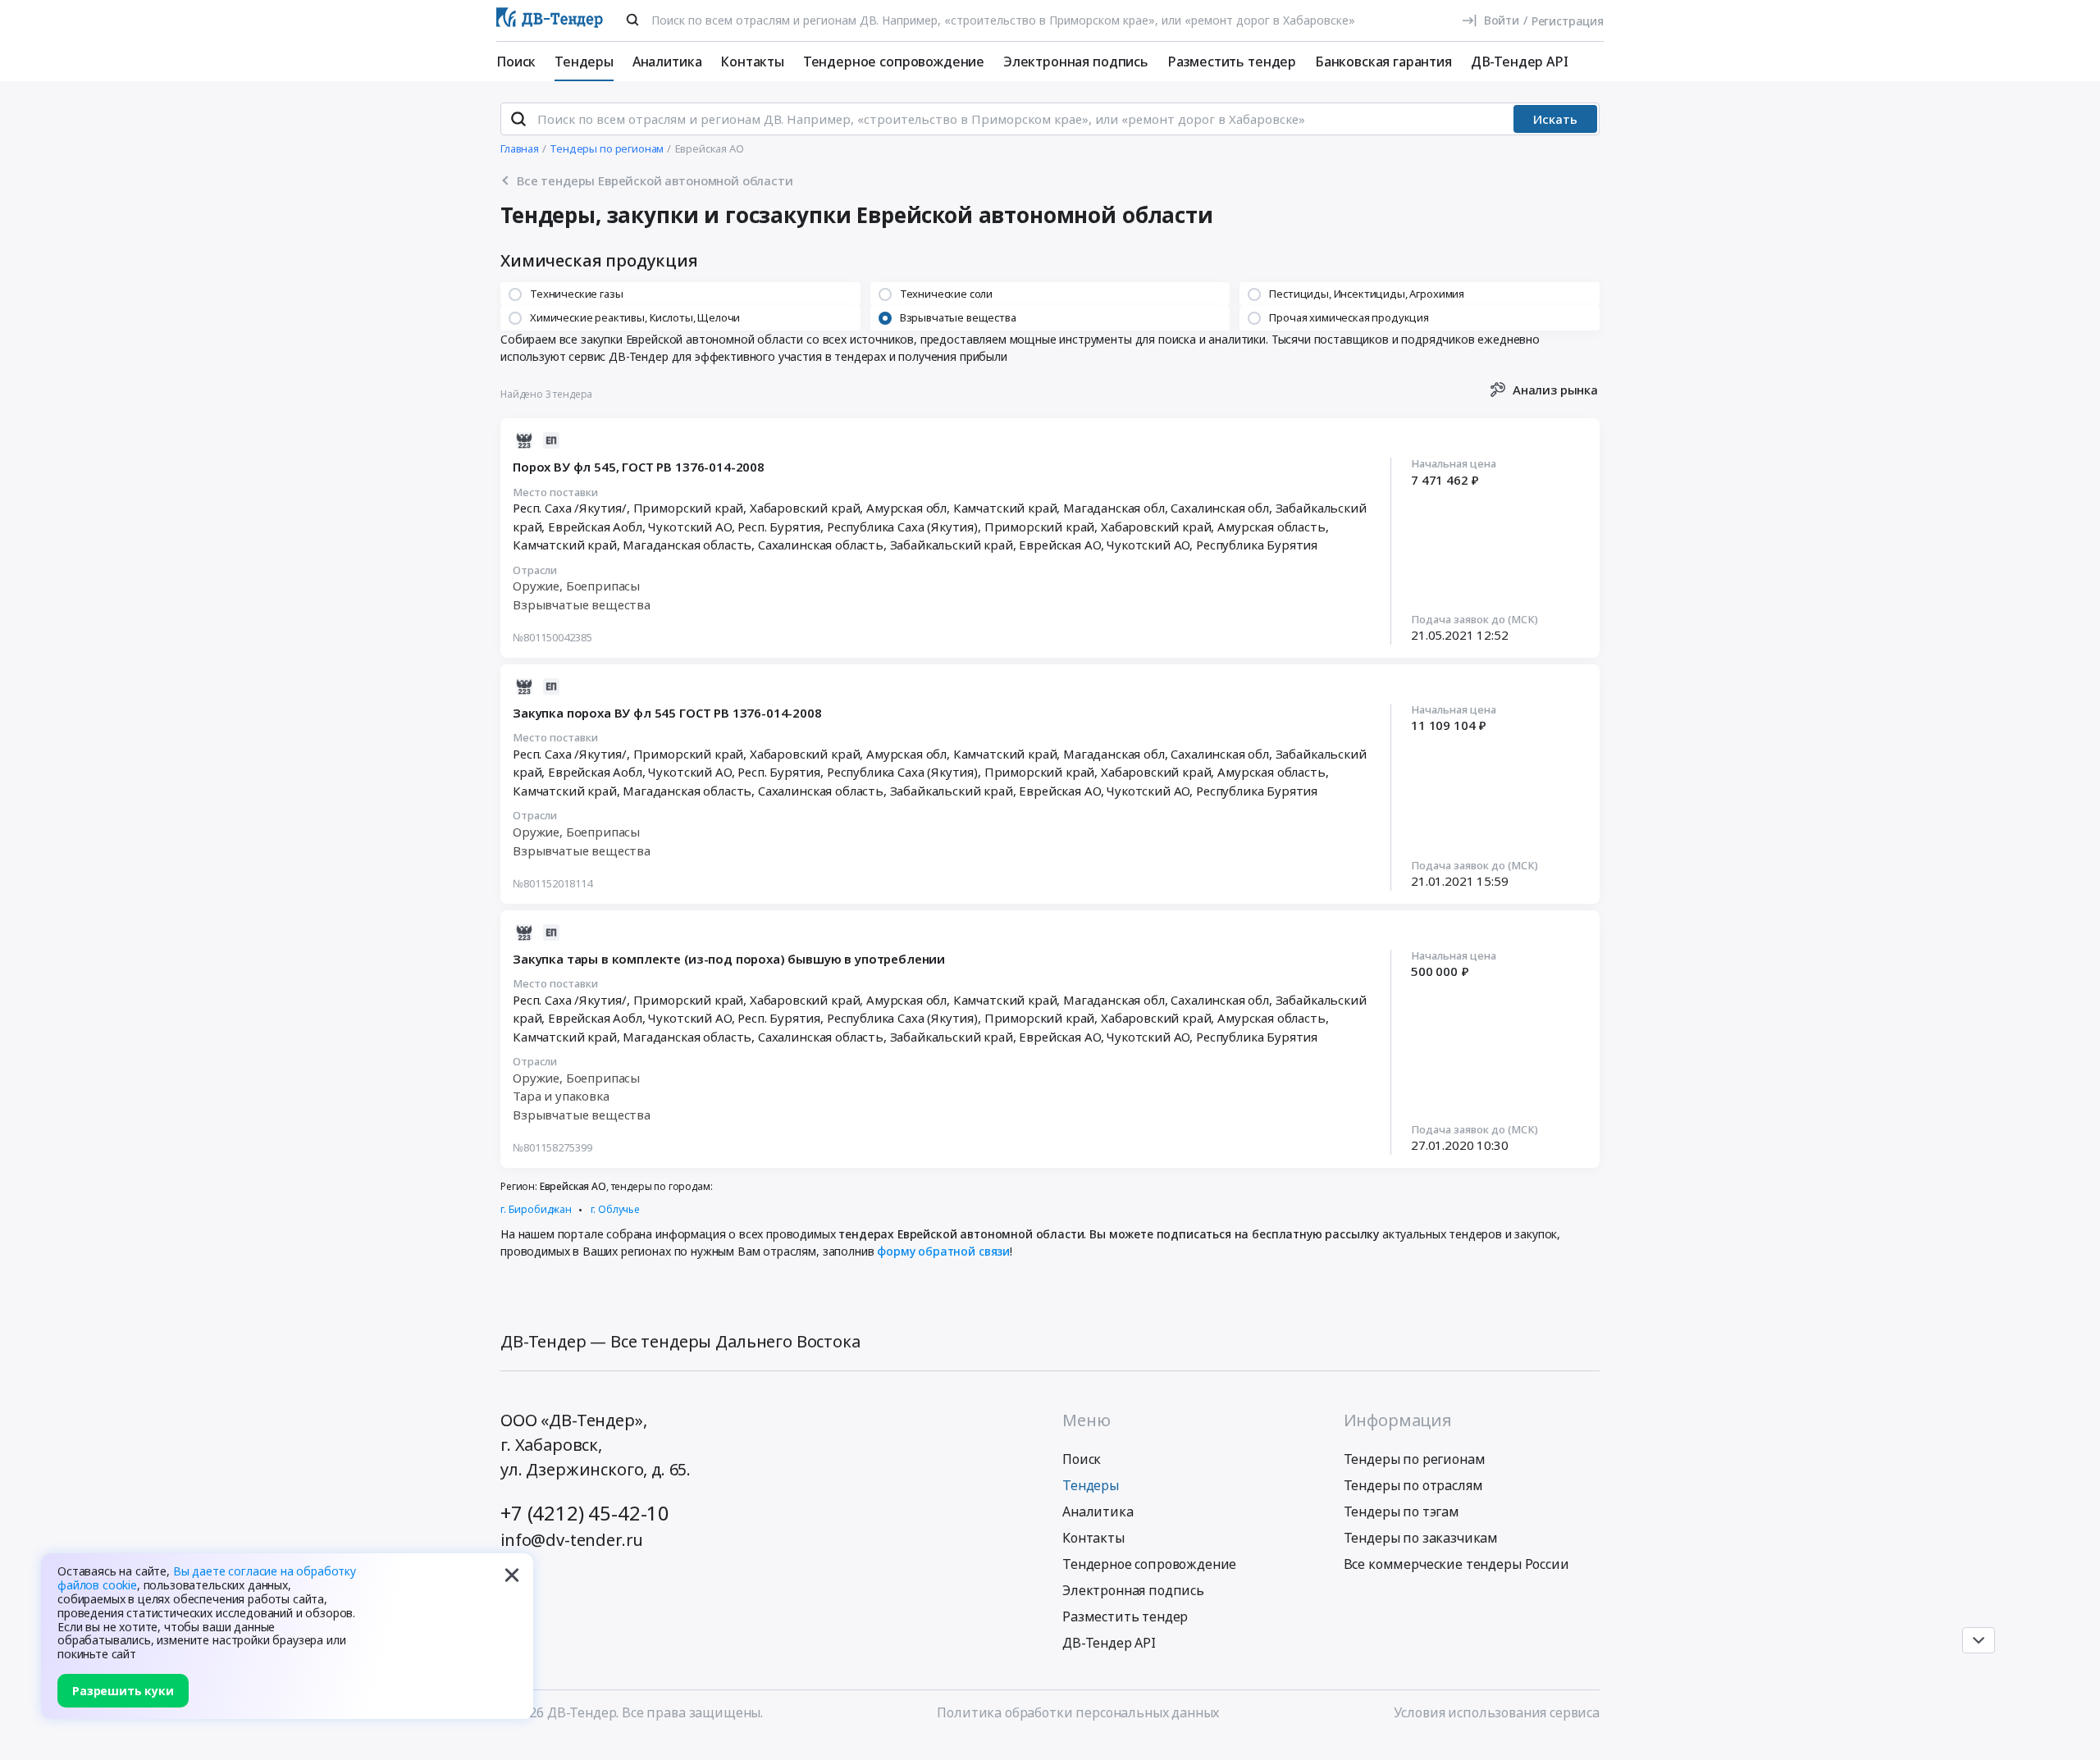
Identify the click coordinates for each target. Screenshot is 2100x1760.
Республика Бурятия (1257, 545)
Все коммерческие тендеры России (1456, 1564)
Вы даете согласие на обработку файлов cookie (207, 1578)
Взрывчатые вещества (582, 604)
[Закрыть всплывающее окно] (512, 1575)
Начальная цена (1454, 464)
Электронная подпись (1076, 62)
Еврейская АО (1059, 545)
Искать (1555, 119)
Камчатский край (565, 545)
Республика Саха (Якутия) (902, 527)
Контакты (752, 62)
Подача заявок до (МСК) (1475, 620)
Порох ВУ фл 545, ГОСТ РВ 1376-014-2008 (639, 467)
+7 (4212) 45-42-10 (585, 1513)
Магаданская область (687, 545)
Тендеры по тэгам (1402, 1512)
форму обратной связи (943, 1251)
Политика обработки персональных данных (1078, 1712)
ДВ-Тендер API (1520, 62)
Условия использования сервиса (1497, 1712)
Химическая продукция (599, 261)
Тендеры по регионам (1415, 1459)
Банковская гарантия (1383, 62)
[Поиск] (632, 20)
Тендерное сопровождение (894, 62)
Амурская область (1271, 527)
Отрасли (535, 571)
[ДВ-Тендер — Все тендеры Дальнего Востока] (550, 21)
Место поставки (555, 493)
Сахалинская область (821, 545)
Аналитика (667, 62)
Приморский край (1040, 527)
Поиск (516, 62)
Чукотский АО (1148, 545)
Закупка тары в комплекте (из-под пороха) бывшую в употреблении (729, 959)
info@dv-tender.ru (572, 1540)
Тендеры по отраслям (1413, 1485)
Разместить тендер (1232, 62)
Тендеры (584, 62)
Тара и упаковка (561, 1096)
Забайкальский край (952, 545)
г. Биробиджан (536, 1209)
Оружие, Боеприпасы (576, 586)
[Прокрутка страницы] (1979, 1640)
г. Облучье (615, 1209)
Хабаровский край (1156, 527)
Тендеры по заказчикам (1421, 1538)
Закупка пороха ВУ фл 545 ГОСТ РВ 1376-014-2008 (667, 713)
